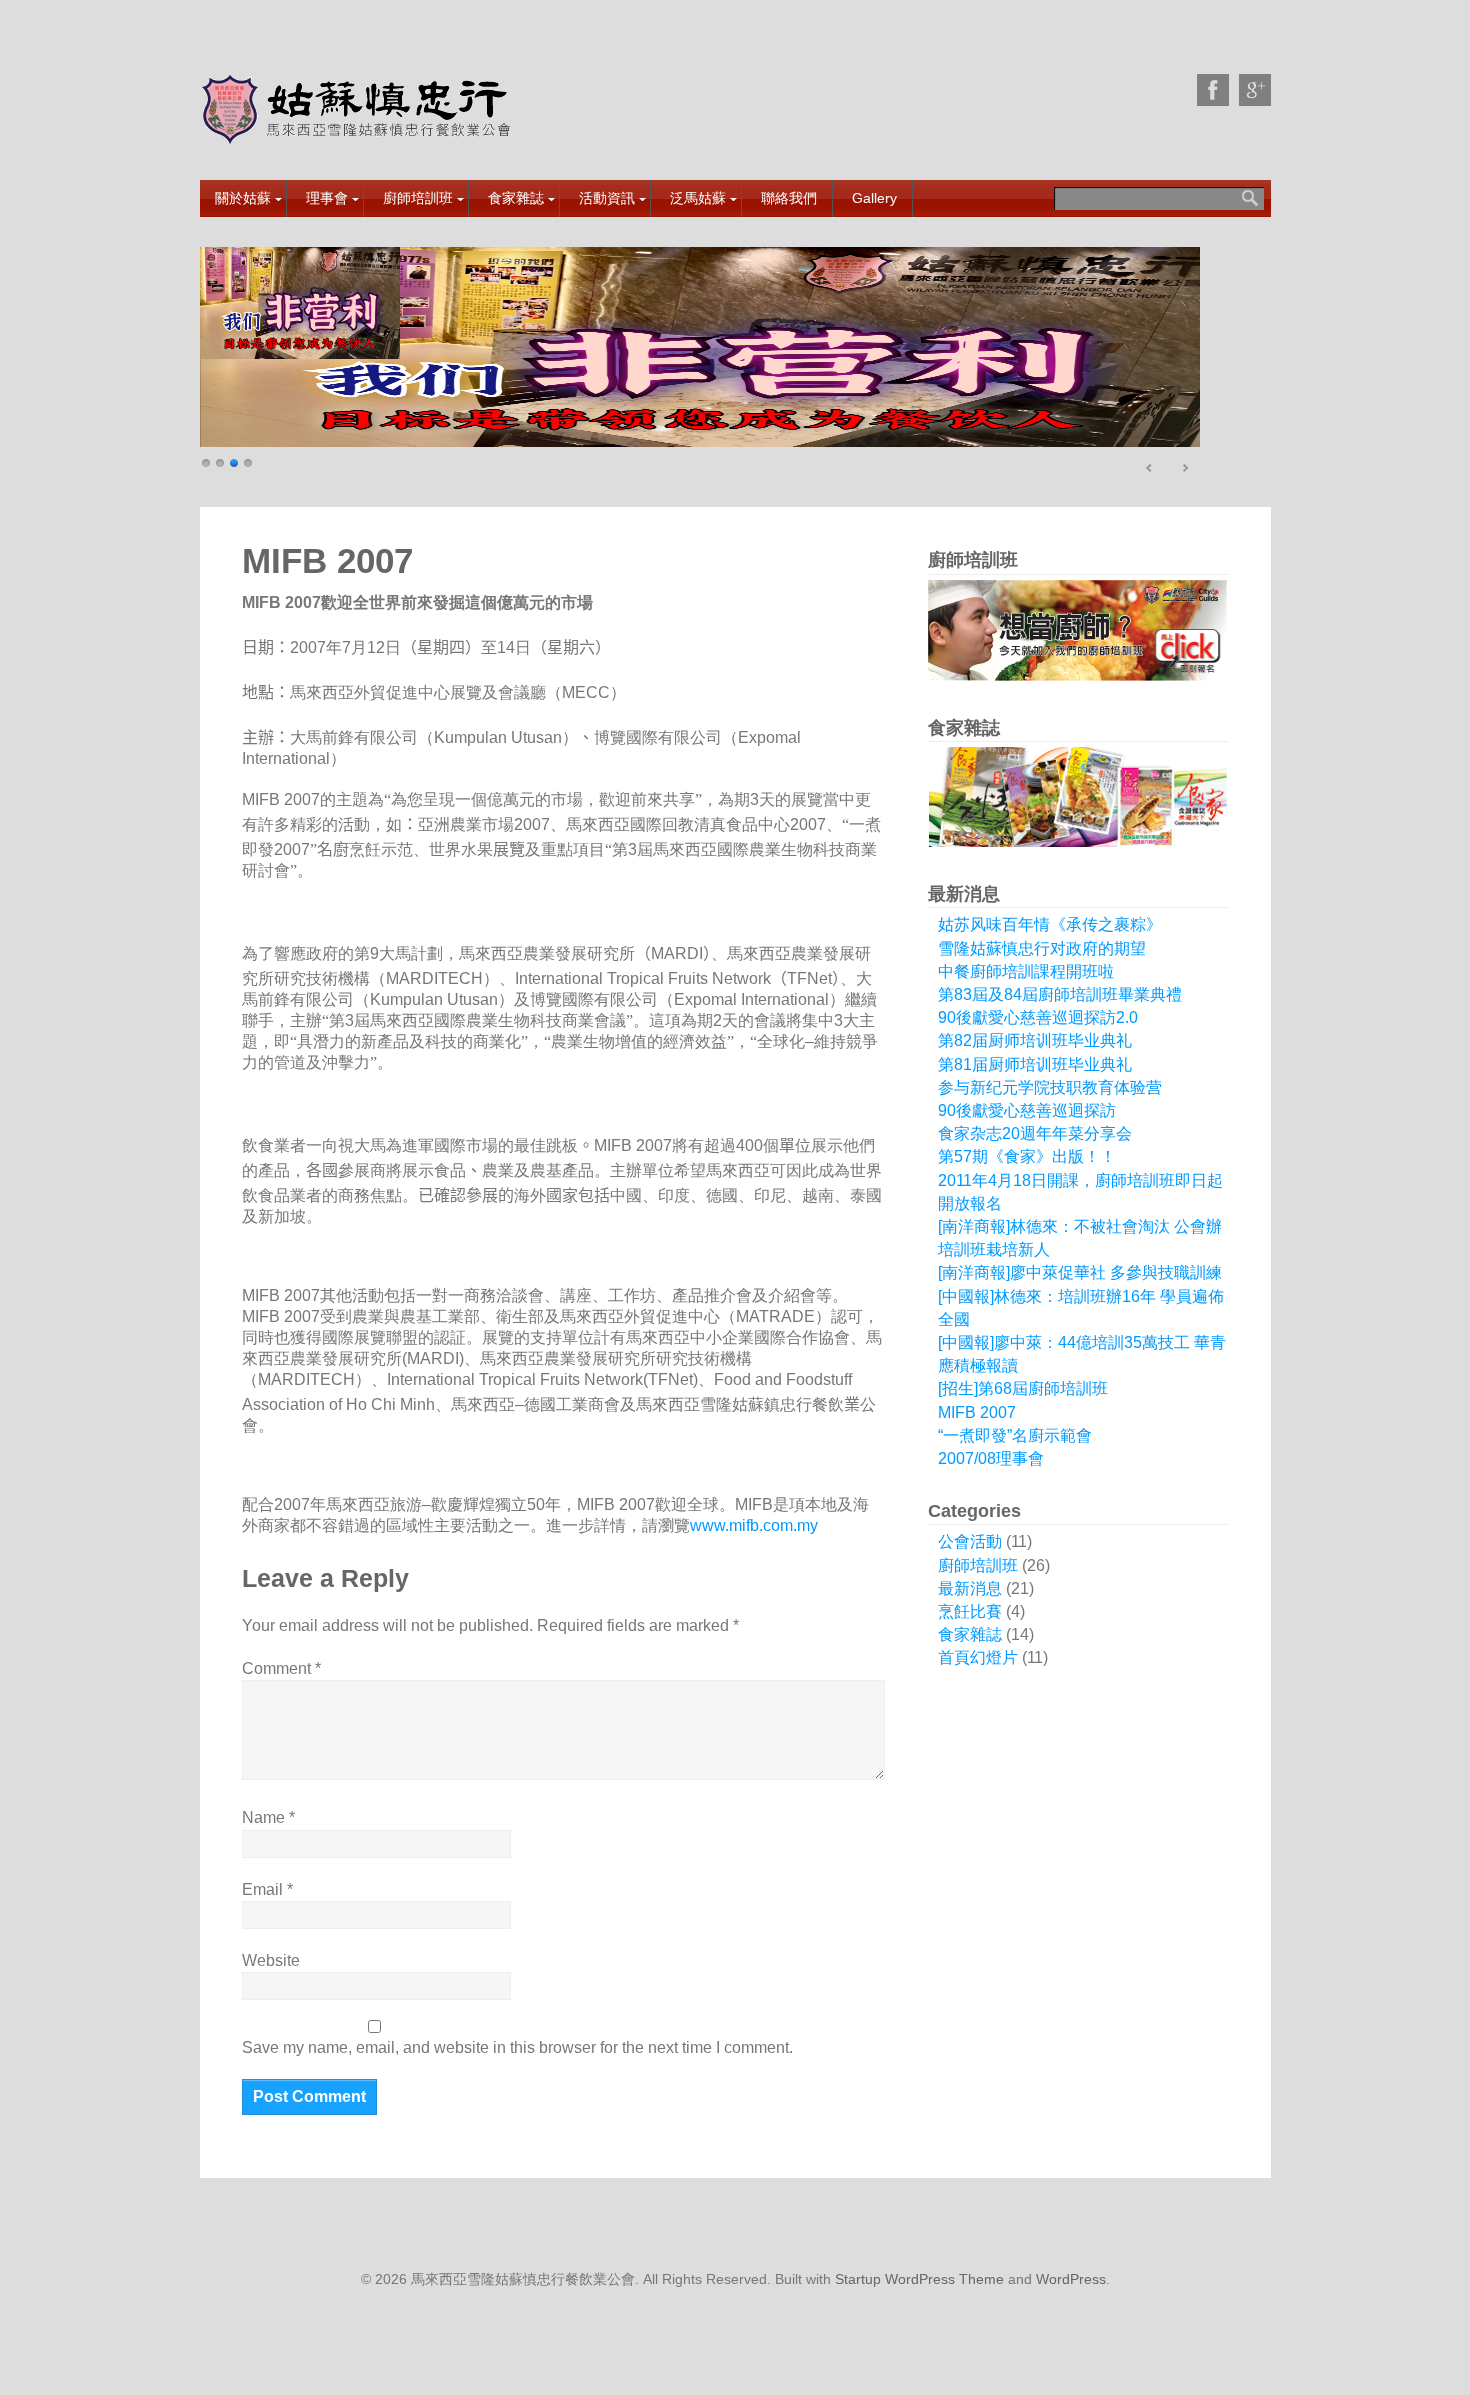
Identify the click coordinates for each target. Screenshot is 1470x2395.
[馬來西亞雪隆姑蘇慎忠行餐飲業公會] (358, 130)
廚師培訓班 (418, 198)
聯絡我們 (789, 198)
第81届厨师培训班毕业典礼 (1035, 1064)
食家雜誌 (516, 198)
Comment (281, 1668)
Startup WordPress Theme (919, 2279)
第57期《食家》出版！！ (1027, 1156)
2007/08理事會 (991, 1458)
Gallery (874, 198)
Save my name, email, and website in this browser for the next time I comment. (517, 2047)
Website (271, 1960)
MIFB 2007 (977, 1412)
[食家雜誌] (700, 347)
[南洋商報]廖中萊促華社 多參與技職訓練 (1080, 1272)
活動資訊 (607, 198)
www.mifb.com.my (754, 1525)
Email (267, 1889)
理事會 (327, 198)
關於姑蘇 (243, 198)
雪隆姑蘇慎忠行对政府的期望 (1042, 948)
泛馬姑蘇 (698, 198)
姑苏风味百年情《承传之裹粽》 (1050, 924)
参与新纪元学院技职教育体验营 (1050, 1087)
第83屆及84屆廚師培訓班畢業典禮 (1060, 994)
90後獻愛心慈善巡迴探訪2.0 (1038, 1017)
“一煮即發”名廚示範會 (1015, 1435)
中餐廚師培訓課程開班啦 (1026, 971)
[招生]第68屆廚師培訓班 (1023, 1388)
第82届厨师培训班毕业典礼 (1035, 1040)
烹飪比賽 (970, 1611)
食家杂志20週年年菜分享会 (1035, 1133)
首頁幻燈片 (978, 1657)
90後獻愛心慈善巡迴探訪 (1027, 1110)
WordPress (1071, 2279)
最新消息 (970, 1588)
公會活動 (970, 1541)
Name (268, 1817)
